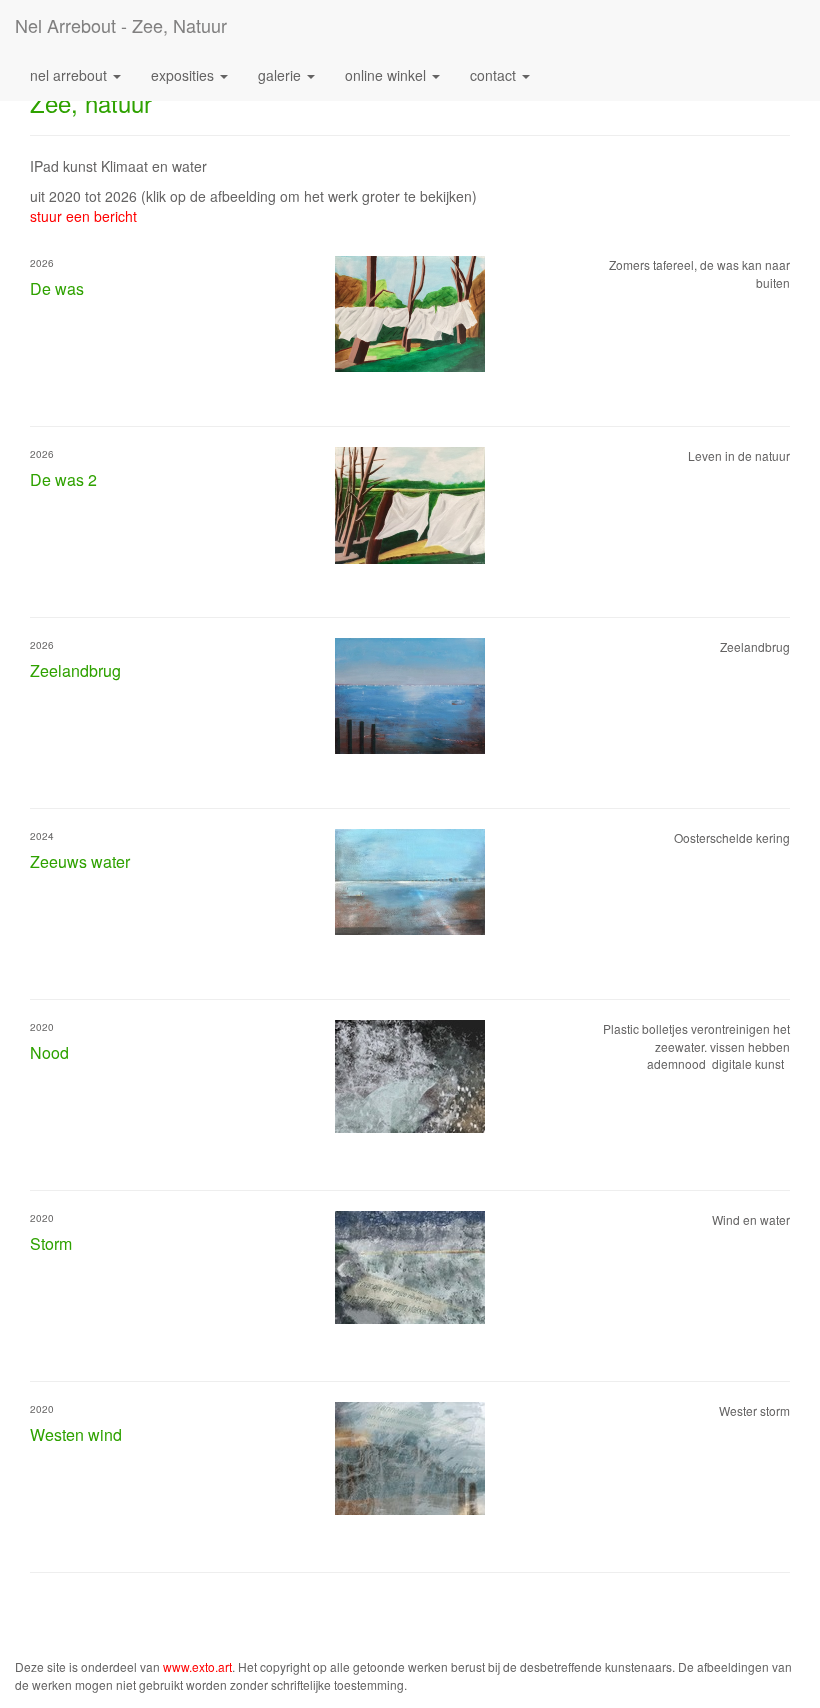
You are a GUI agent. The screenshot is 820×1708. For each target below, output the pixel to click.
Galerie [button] (281, 75)
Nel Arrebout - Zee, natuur (121, 25)
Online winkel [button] (387, 75)
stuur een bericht (83, 216)
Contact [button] (495, 75)
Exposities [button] (184, 75)
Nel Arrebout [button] (70, 75)
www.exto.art (197, 1666)
